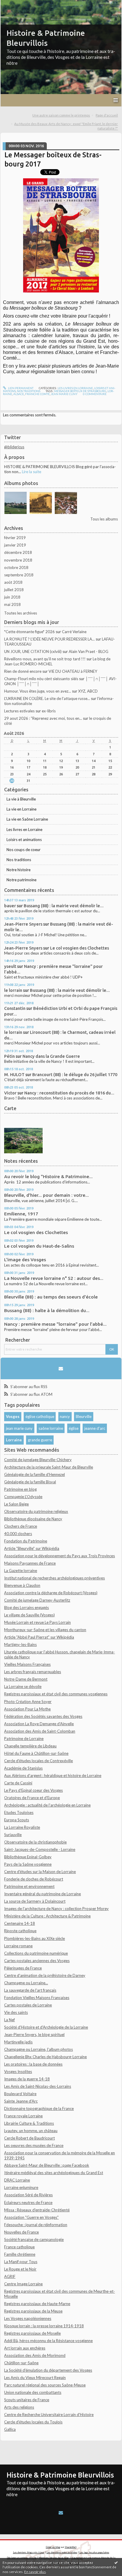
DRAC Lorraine (17, 2180)
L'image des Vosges (25, 1260)
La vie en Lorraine (21, 809)
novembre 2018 (18, 560)
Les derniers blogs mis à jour (29, 2552)
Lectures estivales (19, 711)
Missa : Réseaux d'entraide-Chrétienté (37, 2210)
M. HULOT (14, 1074)
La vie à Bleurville (21, 799)
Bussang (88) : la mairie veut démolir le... (64, 906)
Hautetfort (71, 2547)
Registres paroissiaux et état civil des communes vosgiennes (56, 1694)
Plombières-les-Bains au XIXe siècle (34, 1938)
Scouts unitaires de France (27, 2400)
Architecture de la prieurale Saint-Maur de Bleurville (49, 1467)
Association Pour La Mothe (27, 1709)
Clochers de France (21, 1526)
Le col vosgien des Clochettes (80, 948)
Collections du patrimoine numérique (36, 1953)
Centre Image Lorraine (23, 2284)
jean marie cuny (19, 1428)
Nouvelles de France (21, 2232)
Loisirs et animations (24, 840)
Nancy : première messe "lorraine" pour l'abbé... (55, 1324)
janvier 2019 (15, 545)
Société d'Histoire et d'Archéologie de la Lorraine (46, 2027)
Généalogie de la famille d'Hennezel (34, 1474)
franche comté (37, 394)
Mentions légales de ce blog (54, 2558)
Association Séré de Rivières (28, 2195)
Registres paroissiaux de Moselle (32, 2333)
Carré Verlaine (74, 632)
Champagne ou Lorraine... (26, 1983)
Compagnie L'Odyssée (23, 1497)
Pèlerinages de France (23, 1968)
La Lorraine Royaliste (22, 1827)
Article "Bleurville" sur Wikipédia (32, 1548)
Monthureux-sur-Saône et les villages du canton (45, 1630)
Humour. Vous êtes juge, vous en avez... (38, 691)
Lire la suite (32, 472)
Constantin (15, 1008)
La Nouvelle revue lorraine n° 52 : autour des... (54, 1278)
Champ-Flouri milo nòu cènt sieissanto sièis (41, 679)
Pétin (9, 1056)
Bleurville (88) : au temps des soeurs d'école (51, 1297)
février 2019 (15, 538)
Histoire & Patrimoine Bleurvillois (60, 2475)
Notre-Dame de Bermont (26, 1679)
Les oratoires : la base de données (33, 2064)
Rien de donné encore (23, 671)
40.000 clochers (18, 1534)
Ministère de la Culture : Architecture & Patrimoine (47, 1916)
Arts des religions (19, 2407)
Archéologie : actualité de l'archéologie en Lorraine (47, 1805)
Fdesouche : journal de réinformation (36, 2225)
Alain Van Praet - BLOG (89, 651)
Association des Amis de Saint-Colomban (40, 1731)
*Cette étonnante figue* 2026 (29, 632)
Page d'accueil (107, 115)
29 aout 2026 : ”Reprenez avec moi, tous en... (43, 718)
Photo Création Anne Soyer (28, 1702)
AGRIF (10, 2276)
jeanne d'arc (95, 1428)
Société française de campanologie (34, 2239)
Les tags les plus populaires (94, 2552)
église (74, 1428)
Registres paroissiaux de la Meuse (33, 2311)
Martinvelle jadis (18, 2042)
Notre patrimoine (21, 880)
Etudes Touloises (19, 1812)
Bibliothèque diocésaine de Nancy (33, 1519)
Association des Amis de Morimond (35, 2355)
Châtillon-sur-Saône (21, 2363)
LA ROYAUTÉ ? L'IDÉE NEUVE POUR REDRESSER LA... (49, 639)
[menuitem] (63, 115)
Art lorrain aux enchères (25, 2348)
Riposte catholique (20, 1931)
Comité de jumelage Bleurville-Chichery (38, 1460)
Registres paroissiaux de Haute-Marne (37, 2304)
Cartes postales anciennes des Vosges (37, 1961)
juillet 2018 (14, 590)
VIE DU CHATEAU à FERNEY (73, 671)
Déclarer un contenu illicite (22, 2558)
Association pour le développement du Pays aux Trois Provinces (60, 1556)
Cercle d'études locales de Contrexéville (38, 1761)
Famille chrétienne (20, 2254)
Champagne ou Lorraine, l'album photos (38, 2049)
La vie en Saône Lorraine (27, 819)
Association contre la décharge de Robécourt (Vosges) (51, 1593)
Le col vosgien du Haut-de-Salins (39, 1246)
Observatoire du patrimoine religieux (36, 1511)
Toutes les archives (21, 613)
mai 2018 (12, 604)
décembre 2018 (18, 552)
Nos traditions (19, 860)
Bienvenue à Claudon (22, 1585)
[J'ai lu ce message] (116, 2562)
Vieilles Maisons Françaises (27, 1664)
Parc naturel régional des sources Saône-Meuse (45, 2385)
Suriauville (13, 1835)
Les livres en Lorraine (24, 829)
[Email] (61, 1369)
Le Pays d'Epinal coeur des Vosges (33, 1790)
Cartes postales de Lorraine (28, 2005)
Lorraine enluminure (21, 2187)
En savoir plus (35, 2572)
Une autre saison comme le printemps (61, 115)
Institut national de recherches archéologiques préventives (54, 1578)
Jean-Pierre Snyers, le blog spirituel (34, 2035)
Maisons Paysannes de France (30, 1563)
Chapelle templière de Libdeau (30, 1746)
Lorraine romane (18, 1946)
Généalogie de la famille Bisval (30, 1482)
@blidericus (14, 447)
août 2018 (13, 582)
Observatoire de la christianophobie (35, 1842)
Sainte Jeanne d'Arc (21, 2101)
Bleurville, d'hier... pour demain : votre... (46, 1195)
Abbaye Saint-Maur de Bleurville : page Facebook (47, 2165)
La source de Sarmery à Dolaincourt (35, 1901)
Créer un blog (53, 2547)
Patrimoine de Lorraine (24, 1739)
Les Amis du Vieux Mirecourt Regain (35, 2378)
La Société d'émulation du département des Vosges (48, 2370)
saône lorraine (51, 1428)
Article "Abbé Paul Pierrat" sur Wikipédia (39, 1637)
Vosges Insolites (18, 2072)
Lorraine (14, 1440)
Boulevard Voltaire (20, 2094)
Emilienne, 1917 (21, 1214)
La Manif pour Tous (21, 2262)
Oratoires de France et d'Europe (32, 1798)
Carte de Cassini (18, 1783)
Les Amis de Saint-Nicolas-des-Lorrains (38, 2086)
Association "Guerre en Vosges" (31, 2217)
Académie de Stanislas (23, 1768)
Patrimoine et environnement (29, 1886)
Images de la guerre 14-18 (27, 2079)
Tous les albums (104, 519)
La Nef (9, 2020)
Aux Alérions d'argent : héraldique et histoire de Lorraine (53, 1775)
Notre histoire (19, 870)
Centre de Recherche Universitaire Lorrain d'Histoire (49, 2415)
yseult (10, 966)
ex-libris (49, 711)
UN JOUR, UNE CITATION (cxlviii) (33, 651)
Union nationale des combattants (33, 2392)
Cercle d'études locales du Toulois (33, 2422)
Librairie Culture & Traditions (29, 2123)
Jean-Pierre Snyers (23, 924)
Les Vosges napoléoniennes (28, 2318)
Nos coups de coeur (24, 850)
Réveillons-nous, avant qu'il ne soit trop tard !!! (45, 659)
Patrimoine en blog (20, 1489)
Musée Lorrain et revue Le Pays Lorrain (37, 1622)
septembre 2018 (19, 575)
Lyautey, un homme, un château (31, 2131)
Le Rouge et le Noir (20, 2269)
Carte (10, 1108)
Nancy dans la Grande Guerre (51, 1056)
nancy (65, 1416)
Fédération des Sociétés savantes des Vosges (43, 1716)
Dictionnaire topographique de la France (39, 2108)
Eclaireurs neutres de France (28, 2203)
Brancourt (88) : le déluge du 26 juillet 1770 (75, 1074)
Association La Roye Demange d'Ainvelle (39, 1724)
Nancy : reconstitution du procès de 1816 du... (69, 1093)
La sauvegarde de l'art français (30, 1990)
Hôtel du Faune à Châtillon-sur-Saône (36, 1753)
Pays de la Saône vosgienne (28, 1864)
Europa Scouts (17, 1820)
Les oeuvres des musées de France (34, 2145)
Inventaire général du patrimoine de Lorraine (42, 1894)
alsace (19, 394)
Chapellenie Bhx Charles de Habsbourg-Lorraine (45, 2057)
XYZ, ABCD (88, 691)
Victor (10, 1093)
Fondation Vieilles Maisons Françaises (37, 1998)
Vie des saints (16, 2012)
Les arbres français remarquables (33, 1672)
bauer (10, 906)
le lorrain (13, 990)
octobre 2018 (16, 567)
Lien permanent (20, 388)
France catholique (19, 2247)
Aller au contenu (16, 4)
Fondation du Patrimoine (26, 1541)
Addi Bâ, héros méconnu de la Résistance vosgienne (48, 2341)
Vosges (13, 1416)
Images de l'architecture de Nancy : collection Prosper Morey (56, 1909)
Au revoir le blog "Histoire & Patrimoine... (48, 1177)
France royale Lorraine (23, 2116)
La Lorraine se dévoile (23, 1686)
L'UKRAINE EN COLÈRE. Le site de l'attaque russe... (47, 698)
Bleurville (84, 1416)
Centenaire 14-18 (20, 1923)
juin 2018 (12, 597)
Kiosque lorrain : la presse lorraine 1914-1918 (44, 2326)
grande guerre (40, 1440)
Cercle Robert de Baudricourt (29, 2138)
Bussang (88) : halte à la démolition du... (47, 1310)
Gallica (10, 2429)
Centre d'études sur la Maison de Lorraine (40, 1872)
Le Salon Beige (16, 1504)
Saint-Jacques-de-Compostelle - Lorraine (40, 1849)
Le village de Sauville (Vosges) (29, 1615)
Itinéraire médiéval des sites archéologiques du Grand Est (54, 2173)
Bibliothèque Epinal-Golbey (28, 1857)
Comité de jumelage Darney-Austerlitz (37, 1600)
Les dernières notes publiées (62, 2552)
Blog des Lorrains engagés (27, 1608)
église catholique (40, 1416)
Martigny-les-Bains (20, 1644)
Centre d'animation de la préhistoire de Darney (45, 1975)
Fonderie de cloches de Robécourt (34, 1879)
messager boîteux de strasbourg (80, 391)
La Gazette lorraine (21, 1571)
